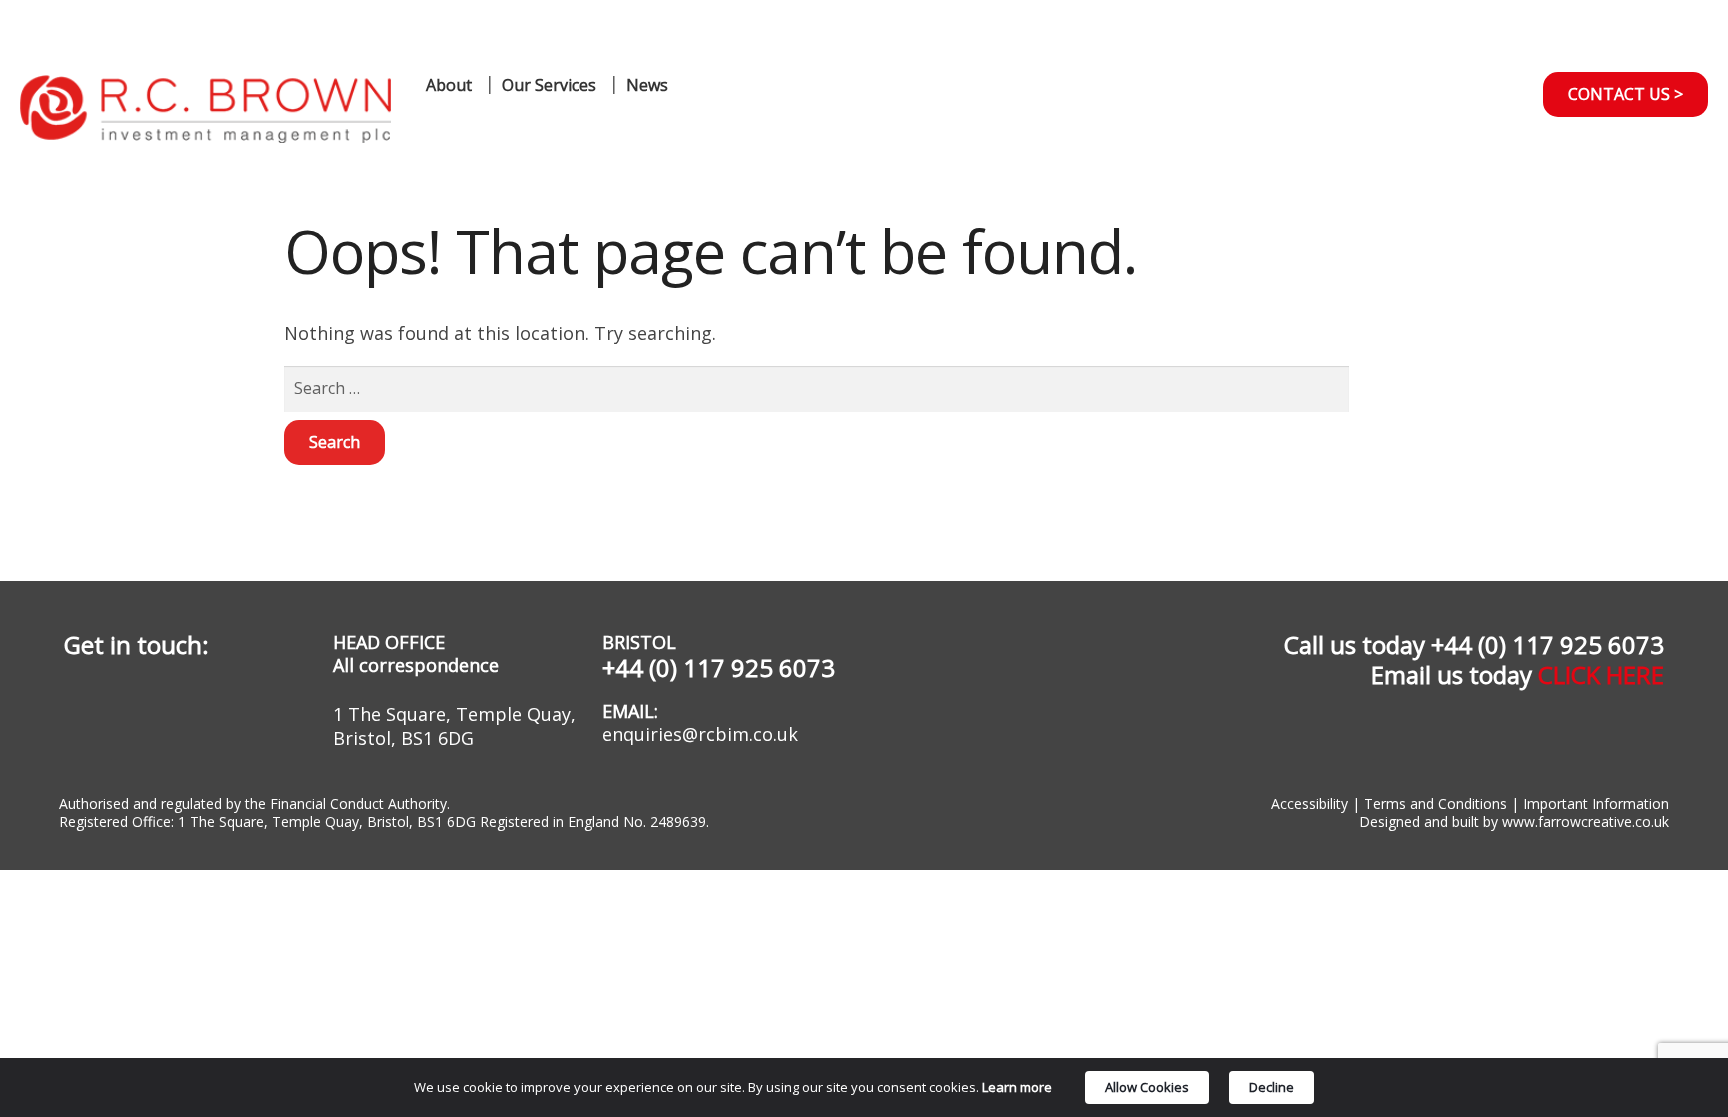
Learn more (1017, 1087)
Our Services (549, 85)
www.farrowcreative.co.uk (1585, 821)
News (647, 85)
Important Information (1594, 803)
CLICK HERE (1601, 674)
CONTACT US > (1625, 94)
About (449, 85)
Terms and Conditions (1435, 803)
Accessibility (1309, 803)
